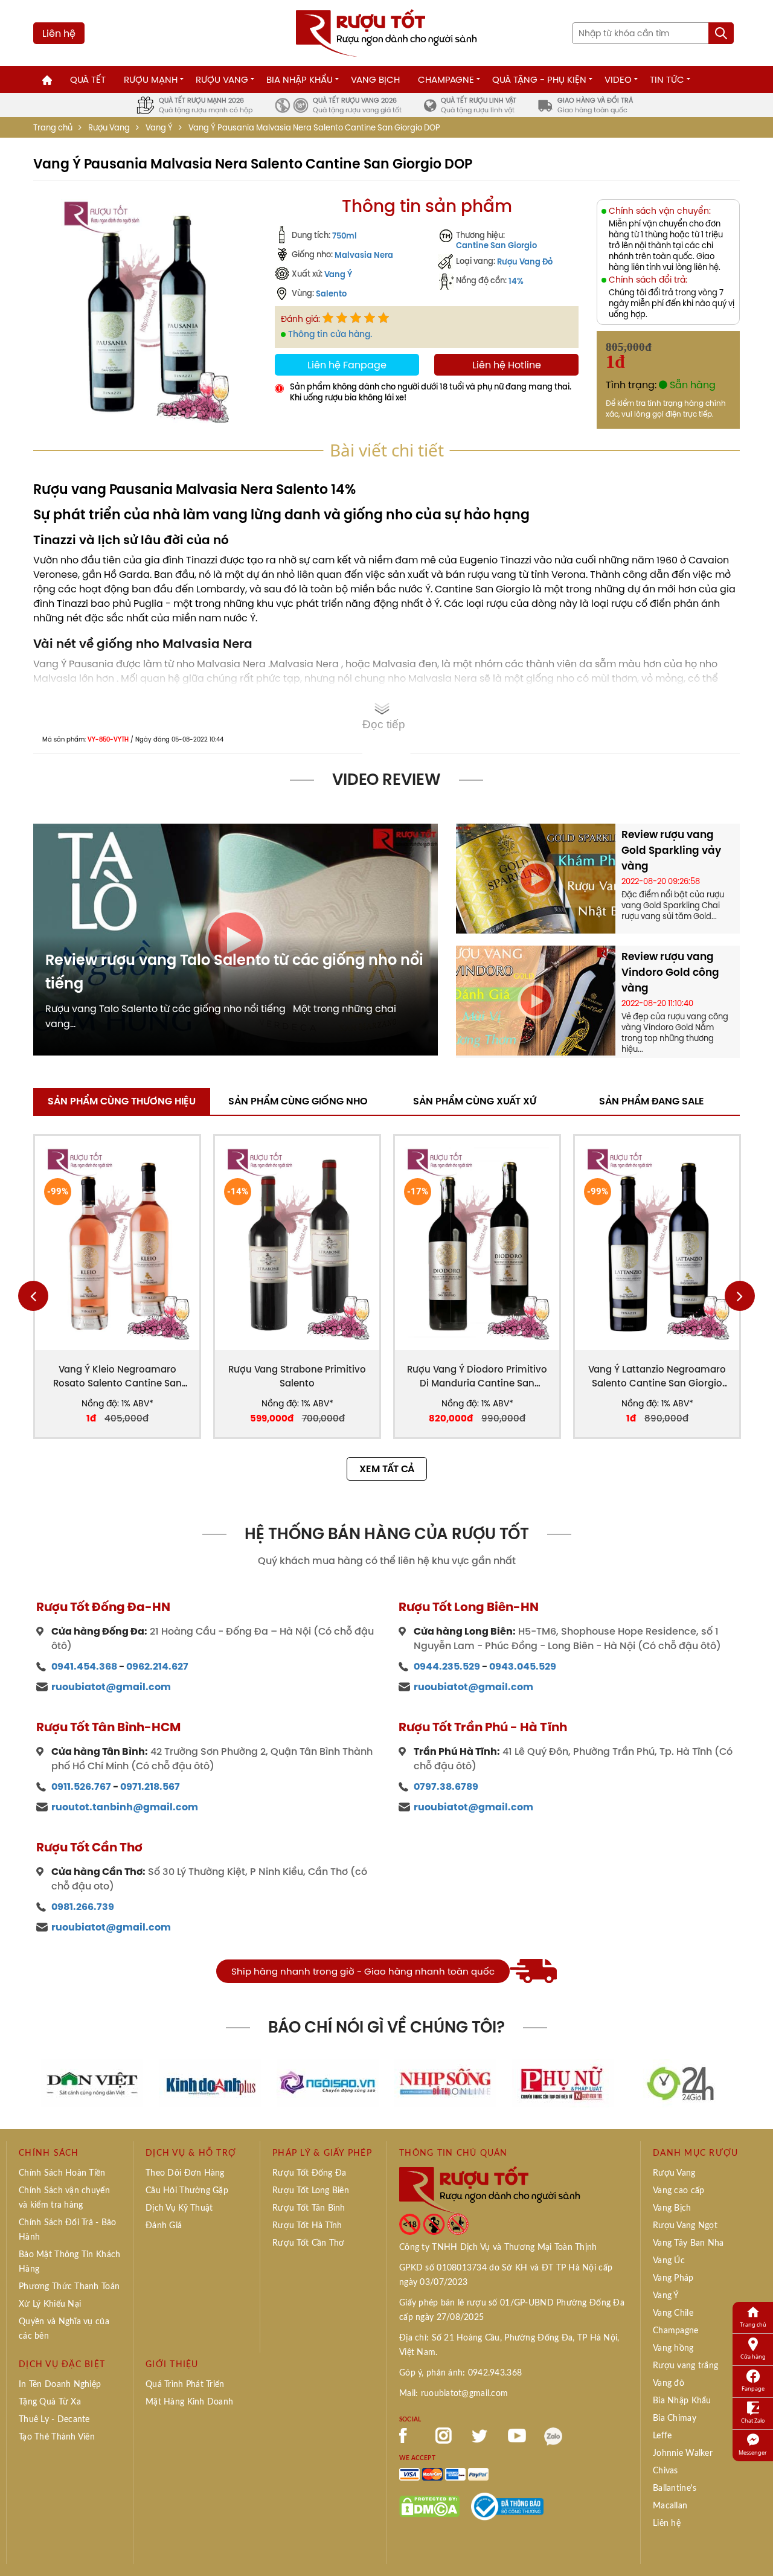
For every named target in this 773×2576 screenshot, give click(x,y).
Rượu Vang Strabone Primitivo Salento (297, 1376)
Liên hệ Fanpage (347, 365)
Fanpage (753, 2389)
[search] (721, 33)
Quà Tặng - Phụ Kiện (539, 79)
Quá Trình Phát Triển (185, 2385)
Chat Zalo (753, 2421)
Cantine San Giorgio (496, 245)
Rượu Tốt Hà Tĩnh (307, 2226)
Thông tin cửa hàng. (330, 334)
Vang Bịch (375, 79)
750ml (345, 235)
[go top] (755, 2549)
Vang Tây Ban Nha (688, 2243)
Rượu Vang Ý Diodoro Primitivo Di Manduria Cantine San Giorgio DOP (477, 1376)
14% (516, 281)
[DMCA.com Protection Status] (429, 2505)
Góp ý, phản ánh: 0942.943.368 (460, 2373)
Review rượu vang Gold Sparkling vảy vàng (671, 850)
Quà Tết (88, 79)
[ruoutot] (386, 32)
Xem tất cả (387, 1469)
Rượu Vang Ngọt (685, 2226)
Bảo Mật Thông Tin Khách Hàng (69, 2262)
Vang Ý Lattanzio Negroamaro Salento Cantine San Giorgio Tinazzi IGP (657, 1376)
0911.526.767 (81, 1786)
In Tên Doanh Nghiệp (60, 2385)
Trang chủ (53, 128)
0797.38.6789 (446, 1786)
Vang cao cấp (678, 2191)
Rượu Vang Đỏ (525, 261)
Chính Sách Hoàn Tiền (62, 2173)
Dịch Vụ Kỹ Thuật (179, 2208)
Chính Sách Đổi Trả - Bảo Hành (68, 2230)
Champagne (446, 79)
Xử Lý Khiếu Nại (50, 2304)
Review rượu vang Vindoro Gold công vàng (670, 972)
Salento (331, 293)
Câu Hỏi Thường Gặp (187, 2191)
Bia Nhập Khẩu (300, 79)
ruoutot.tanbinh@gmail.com (125, 1807)
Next (740, 1296)
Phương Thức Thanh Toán (69, 2287)
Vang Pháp (673, 2278)
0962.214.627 (157, 1666)
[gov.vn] (507, 2505)
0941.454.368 (84, 1666)
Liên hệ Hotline (507, 365)
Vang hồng (673, 2348)
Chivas (666, 2471)
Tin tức (667, 79)
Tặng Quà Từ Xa (50, 2402)
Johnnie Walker (683, 2453)
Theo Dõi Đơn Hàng (185, 2173)
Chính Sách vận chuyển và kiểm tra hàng (64, 2198)
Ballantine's (675, 2488)
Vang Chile (673, 2313)
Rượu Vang (222, 79)
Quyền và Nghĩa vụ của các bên (64, 2329)
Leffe (662, 2436)
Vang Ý (159, 128)
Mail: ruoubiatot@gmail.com (454, 2394)
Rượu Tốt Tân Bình (309, 2208)
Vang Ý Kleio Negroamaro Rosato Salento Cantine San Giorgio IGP (117, 1376)
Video (618, 79)
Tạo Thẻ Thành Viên (57, 2437)
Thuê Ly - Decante (54, 2420)
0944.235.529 (447, 1666)
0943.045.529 (523, 1666)
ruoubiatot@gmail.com (111, 1687)
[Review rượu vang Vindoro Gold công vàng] (536, 999)
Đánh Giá (164, 2226)
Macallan (670, 2506)
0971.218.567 (150, 1786)
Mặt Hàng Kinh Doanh (189, 2402)
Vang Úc (669, 2261)
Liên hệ (59, 33)
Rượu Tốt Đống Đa (309, 2173)
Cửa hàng (753, 2357)
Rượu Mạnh (151, 79)
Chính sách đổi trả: (648, 280)
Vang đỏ (669, 2383)
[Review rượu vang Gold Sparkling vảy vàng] (536, 877)
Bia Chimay (675, 2418)
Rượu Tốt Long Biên (311, 2191)
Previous (33, 1296)
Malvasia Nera (364, 255)
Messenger (753, 2453)
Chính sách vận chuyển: (660, 211)
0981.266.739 (83, 1907)
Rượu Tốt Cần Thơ (308, 2243)
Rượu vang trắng (685, 2366)
